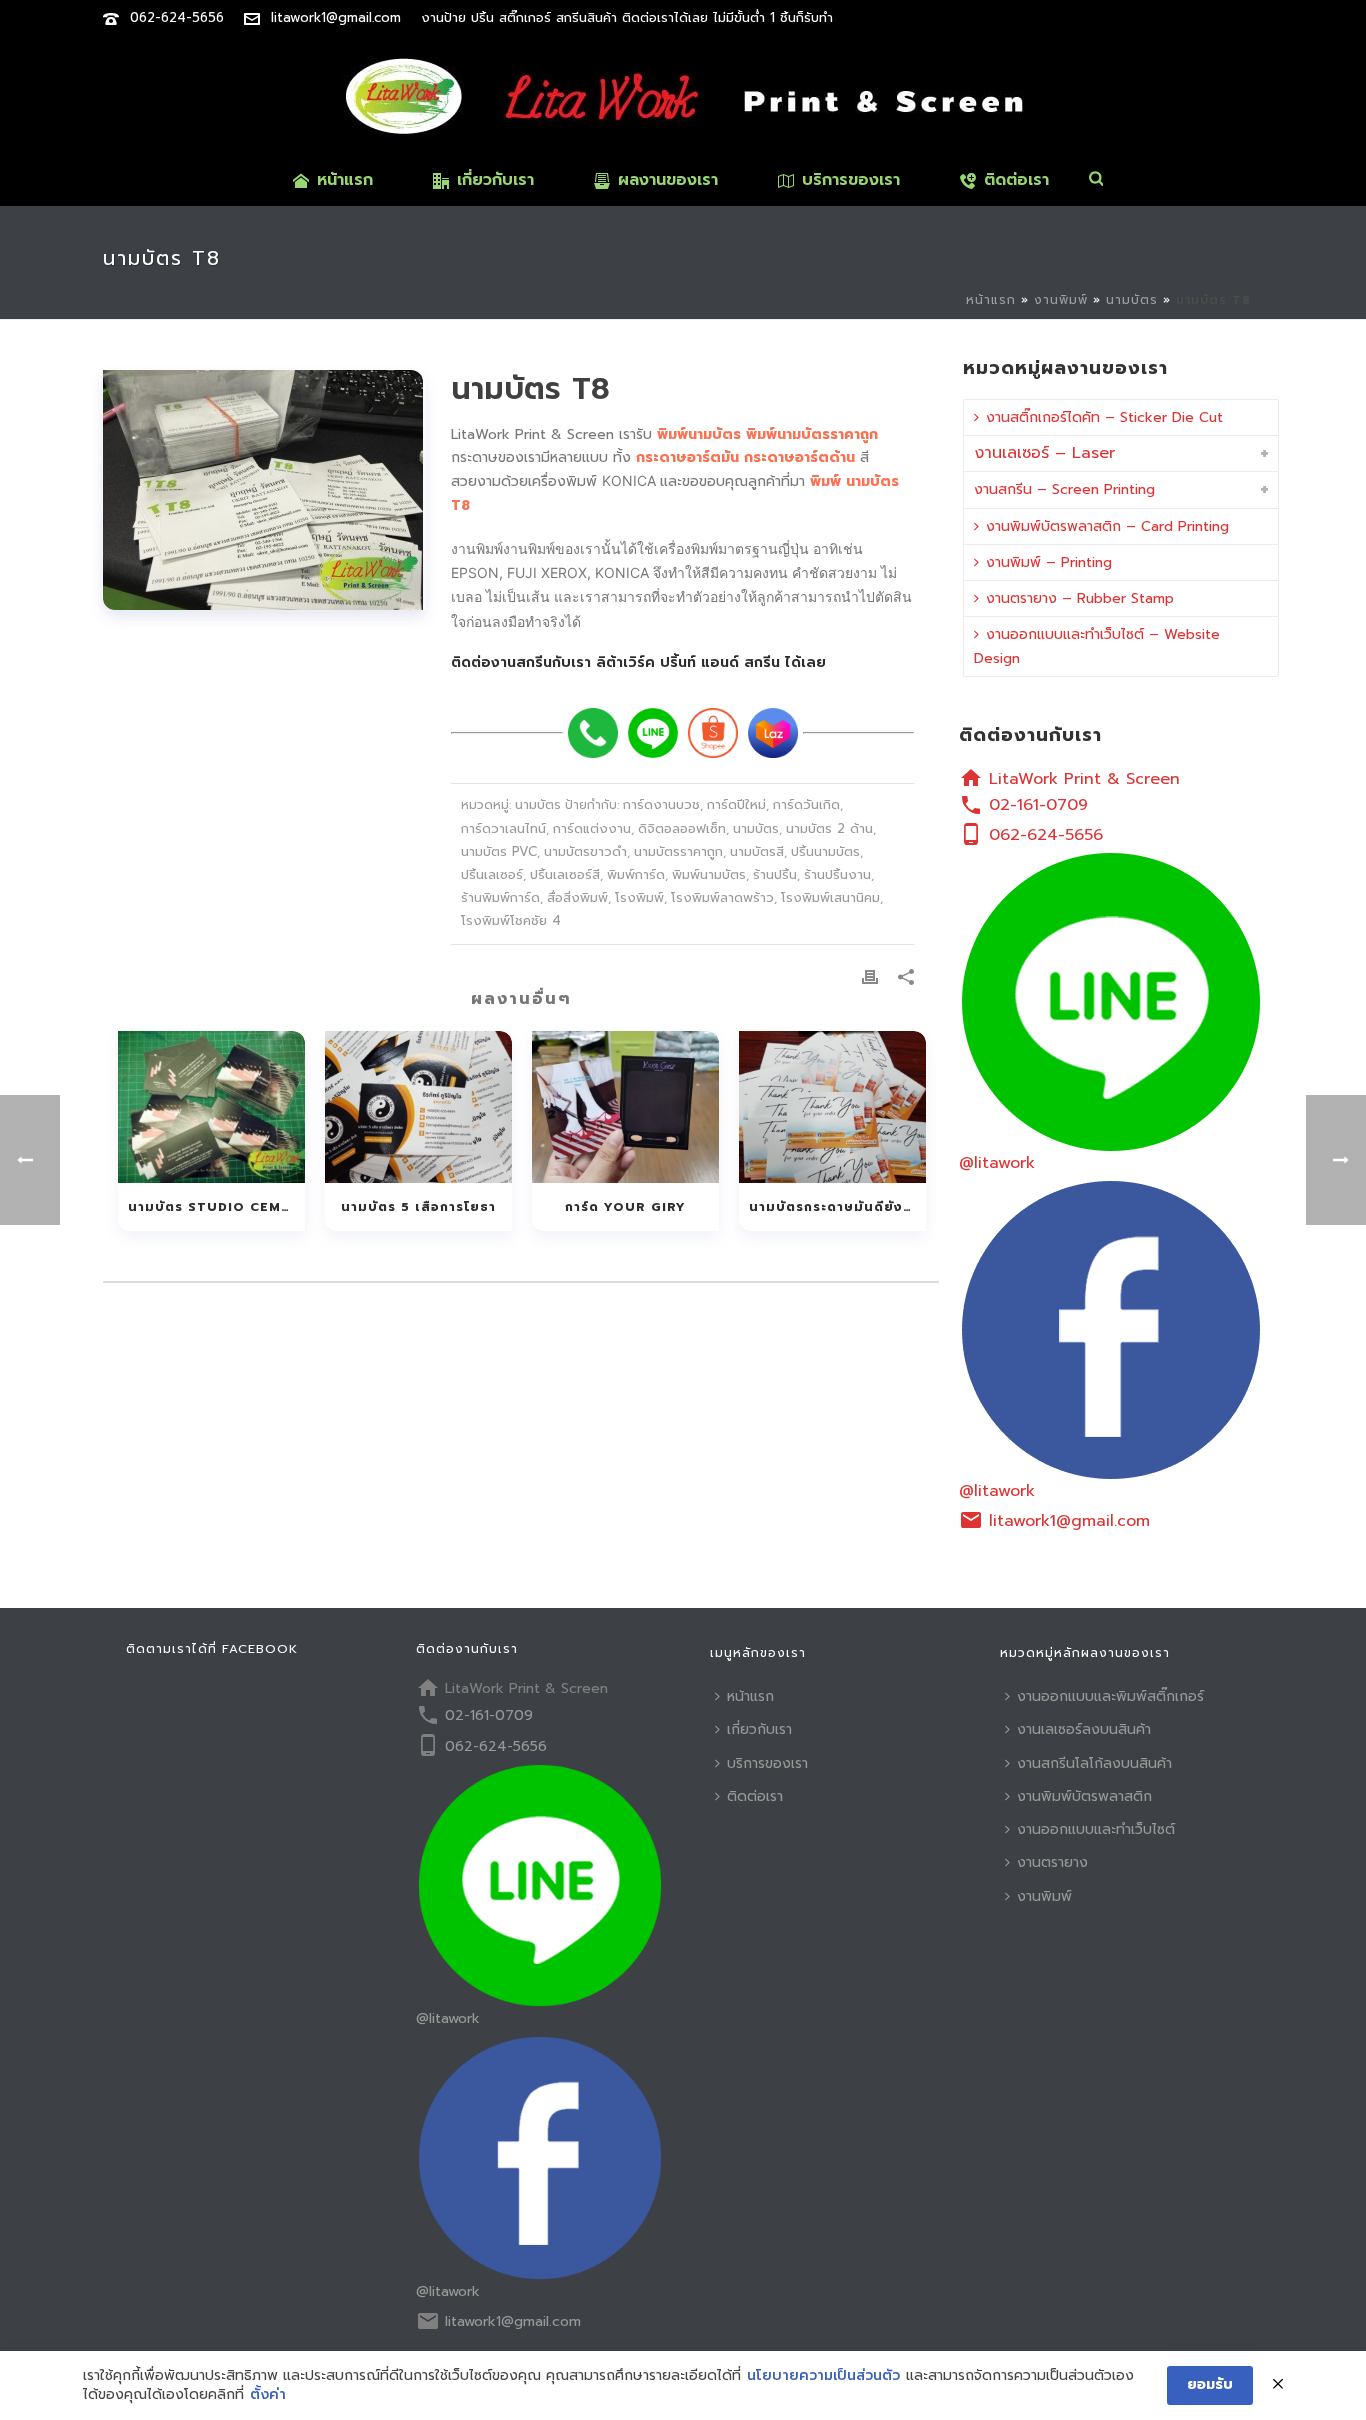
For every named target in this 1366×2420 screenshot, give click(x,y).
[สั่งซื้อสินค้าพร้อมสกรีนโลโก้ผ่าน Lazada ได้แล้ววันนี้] (773, 733)
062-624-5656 (177, 17)
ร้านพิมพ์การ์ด (500, 897)
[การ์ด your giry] (625, 1107)
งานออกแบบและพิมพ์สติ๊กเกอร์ (1110, 1696)
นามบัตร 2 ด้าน (829, 828)
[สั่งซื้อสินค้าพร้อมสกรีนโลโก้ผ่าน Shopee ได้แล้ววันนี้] (713, 733)
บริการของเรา (851, 180)
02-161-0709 (1038, 805)
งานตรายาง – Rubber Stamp (1080, 598)
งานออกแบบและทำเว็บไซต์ (1096, 1829)
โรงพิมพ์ (639, 897)
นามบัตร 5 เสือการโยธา (418, 1207)
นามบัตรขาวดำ (585, 851)
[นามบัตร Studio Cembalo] (211, 1107)
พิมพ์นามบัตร (709, 874)
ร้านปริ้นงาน (837, 874)
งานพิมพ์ (1061, 300)
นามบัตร (1132, 300)
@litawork (997, 1163)
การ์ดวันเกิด (806, 804)
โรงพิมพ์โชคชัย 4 (511, 920)
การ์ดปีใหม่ (736, 804)
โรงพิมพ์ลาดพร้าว (722, 897)
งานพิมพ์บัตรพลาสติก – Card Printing (1107, 526)
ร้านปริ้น (775, 874)
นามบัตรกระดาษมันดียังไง (833, 1207)
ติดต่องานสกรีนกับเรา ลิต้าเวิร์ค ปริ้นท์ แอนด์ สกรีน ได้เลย (638, 662)
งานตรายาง (1052, 1862)
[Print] (870, 976)
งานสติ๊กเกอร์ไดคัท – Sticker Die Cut (1104, 417)
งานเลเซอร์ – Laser (1044, 453)
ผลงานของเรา (668, 180)
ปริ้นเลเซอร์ (492, 874)
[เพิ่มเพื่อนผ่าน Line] (653, 733)
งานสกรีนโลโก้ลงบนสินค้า (1094, 1763)
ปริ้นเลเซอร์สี (565, 874)
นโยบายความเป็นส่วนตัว (823, 2376)
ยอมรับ (1210, 2384)
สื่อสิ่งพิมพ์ (577, 897)
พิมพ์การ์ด (636, 874)
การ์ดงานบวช (661, 804)
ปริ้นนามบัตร (825, 851)
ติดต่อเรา (1016, 180)
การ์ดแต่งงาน (592, 828)
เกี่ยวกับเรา (495, 180)
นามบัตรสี (757, 851)
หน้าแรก (345, 180)
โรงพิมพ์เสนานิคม (830, 897)
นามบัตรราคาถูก (678, 851)
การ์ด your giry (625, 1207)
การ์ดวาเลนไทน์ (503, 828)
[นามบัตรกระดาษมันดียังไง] (832, 1107)
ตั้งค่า (268, 2395)
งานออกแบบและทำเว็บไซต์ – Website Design (1097, 646)
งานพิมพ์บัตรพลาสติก (1084, 1796)
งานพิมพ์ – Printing (1049, 562)
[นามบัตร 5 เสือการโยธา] (418, 1107)
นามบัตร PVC (499, 851)
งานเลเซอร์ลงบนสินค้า (1084, 1729)
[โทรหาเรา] (593, 733)
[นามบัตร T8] (264, 490)
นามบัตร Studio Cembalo (216, 1207)
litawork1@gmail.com (336, 17)
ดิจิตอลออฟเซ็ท (682, 828)
